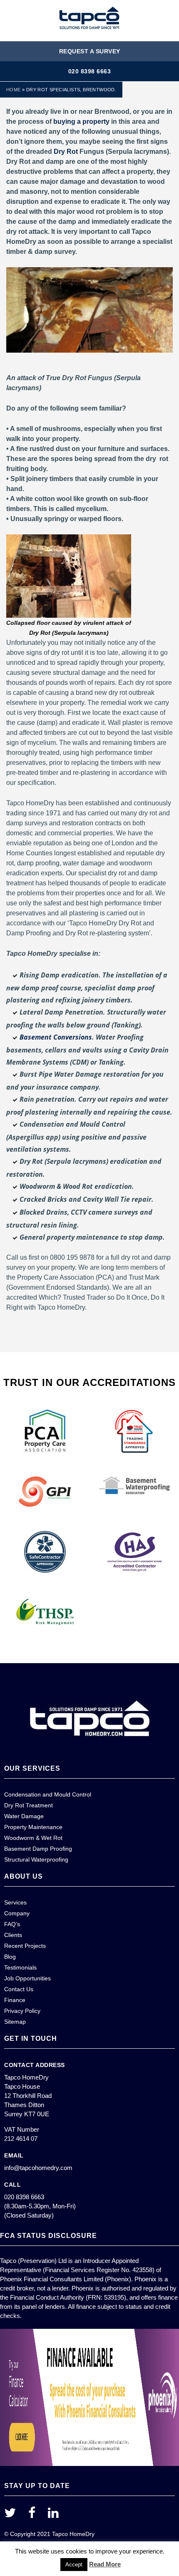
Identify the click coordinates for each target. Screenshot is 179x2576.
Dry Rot (66, 152)
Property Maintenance (33, 1827)
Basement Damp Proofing (38, 1849)
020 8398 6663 (90, 71)
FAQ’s (12, 1924)
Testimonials (20, 1967)
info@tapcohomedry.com (38, 2168)
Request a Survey (90, 51)
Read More (105, 2564)
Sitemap (15, 2022)
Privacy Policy (22, 2011)
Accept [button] (74, 2565)
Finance (15, 2000)
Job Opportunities (27, 1978)
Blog (10, 1957)
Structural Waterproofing (36, 1859)
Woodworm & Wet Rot (33, 1838)
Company (17, 1913)
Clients (13, 1935)
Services (15, 1902)
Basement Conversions (56, 1037)
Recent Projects (25, 1946)
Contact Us (19, 1989)
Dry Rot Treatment (29, 1805)
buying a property (81, 122)
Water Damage (24, 1816)
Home (14, 90)
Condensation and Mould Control (48, 1794)
